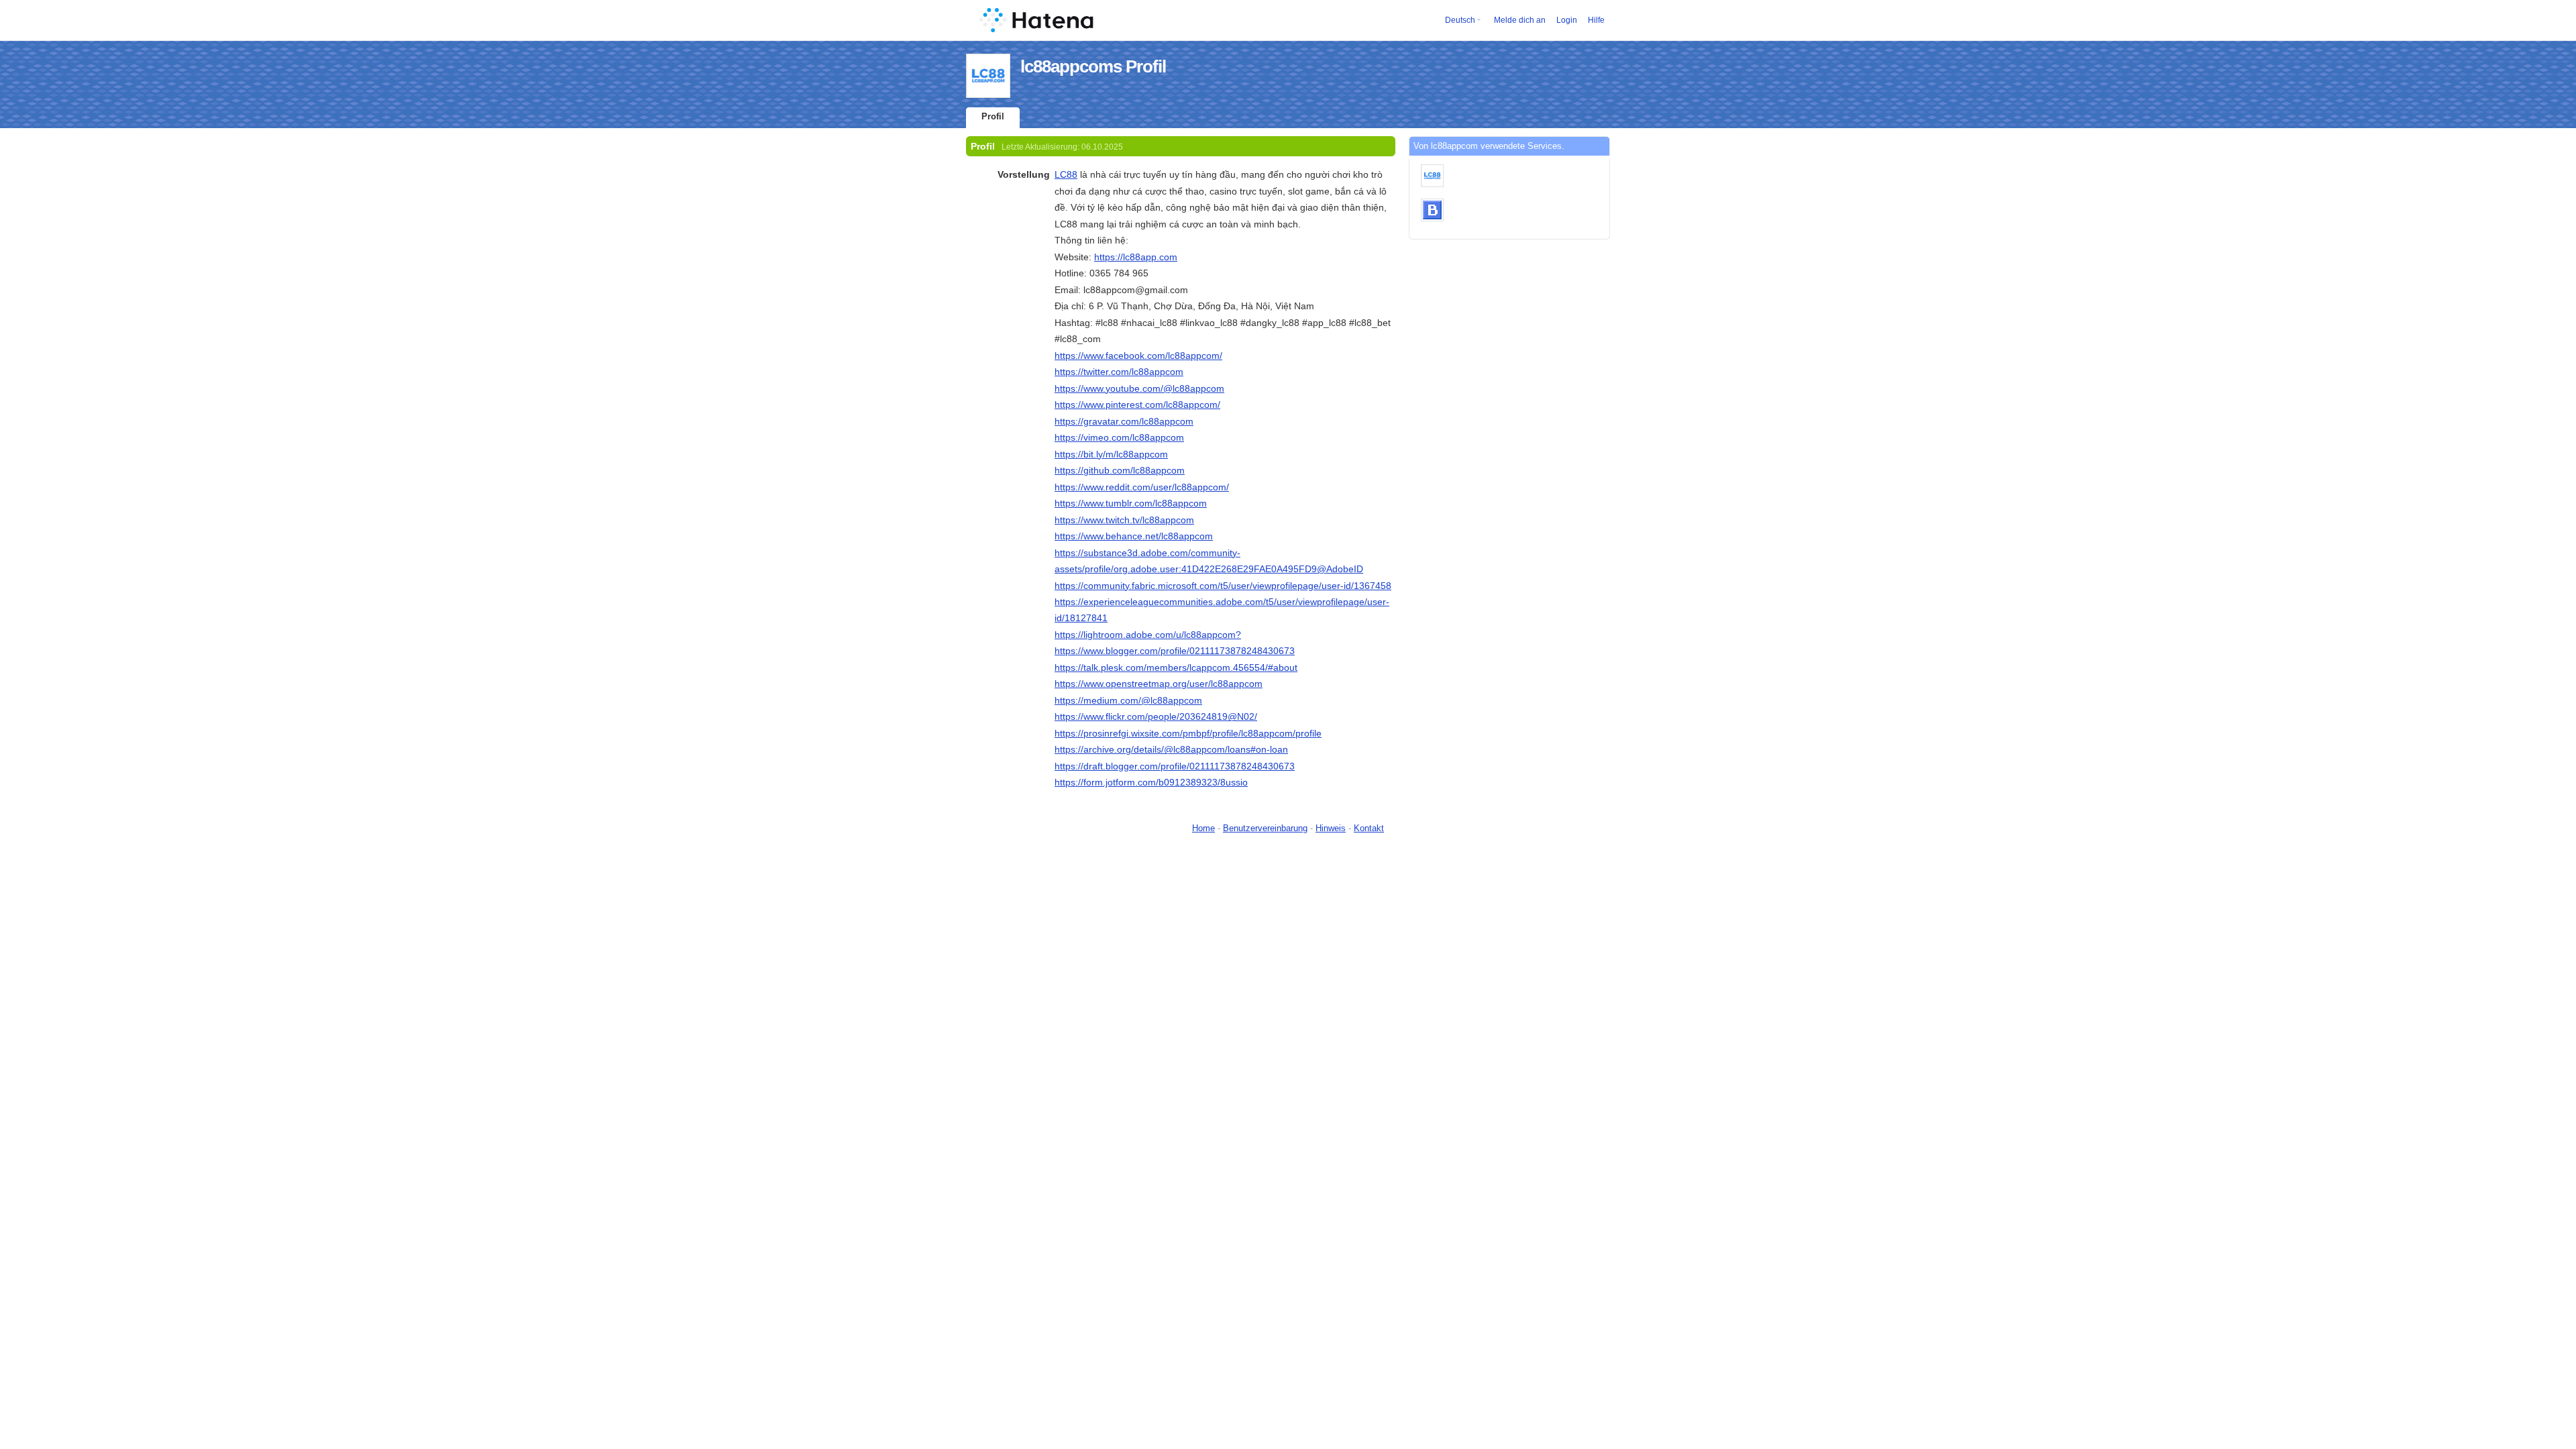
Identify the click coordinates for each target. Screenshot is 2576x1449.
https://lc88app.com (1136, 257)
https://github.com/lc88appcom (1120, 470)
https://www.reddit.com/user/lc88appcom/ (1142, 487)
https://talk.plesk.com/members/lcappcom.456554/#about (1176, 667)
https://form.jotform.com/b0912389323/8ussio (1151, 782)
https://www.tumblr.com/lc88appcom (1131, 503)
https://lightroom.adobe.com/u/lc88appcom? (1148, 635)
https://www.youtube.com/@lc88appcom (1139, 388)
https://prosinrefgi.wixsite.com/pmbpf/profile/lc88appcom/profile (1188, 733)
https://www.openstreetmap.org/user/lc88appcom (1159, 684)
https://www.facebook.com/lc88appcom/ (1138, 356)
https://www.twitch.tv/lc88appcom (1124, 520)
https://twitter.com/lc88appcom (1119, 372)
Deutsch (1460, 20)
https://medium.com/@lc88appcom (1128, 700)
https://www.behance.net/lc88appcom (1134, 536)
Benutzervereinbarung (1265, 828)
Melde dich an (1520, 20)
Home (1203, 828)
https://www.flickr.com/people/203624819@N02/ (1156, 716)
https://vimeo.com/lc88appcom (1119, 437)
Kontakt (1369, 828)
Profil (993, 116)
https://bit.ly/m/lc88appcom (1111, 454)
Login (1567, 20)
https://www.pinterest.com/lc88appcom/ (1137, 405)
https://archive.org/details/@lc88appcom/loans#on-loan (1171, 749)
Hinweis (1331, 828)
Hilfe (1596, 20)
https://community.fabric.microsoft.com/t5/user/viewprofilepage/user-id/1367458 (1223, 586)
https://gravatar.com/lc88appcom (1124, 421)
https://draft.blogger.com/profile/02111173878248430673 (1175, 766)
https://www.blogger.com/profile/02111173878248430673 (1175, 651)
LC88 (1066, 174)
